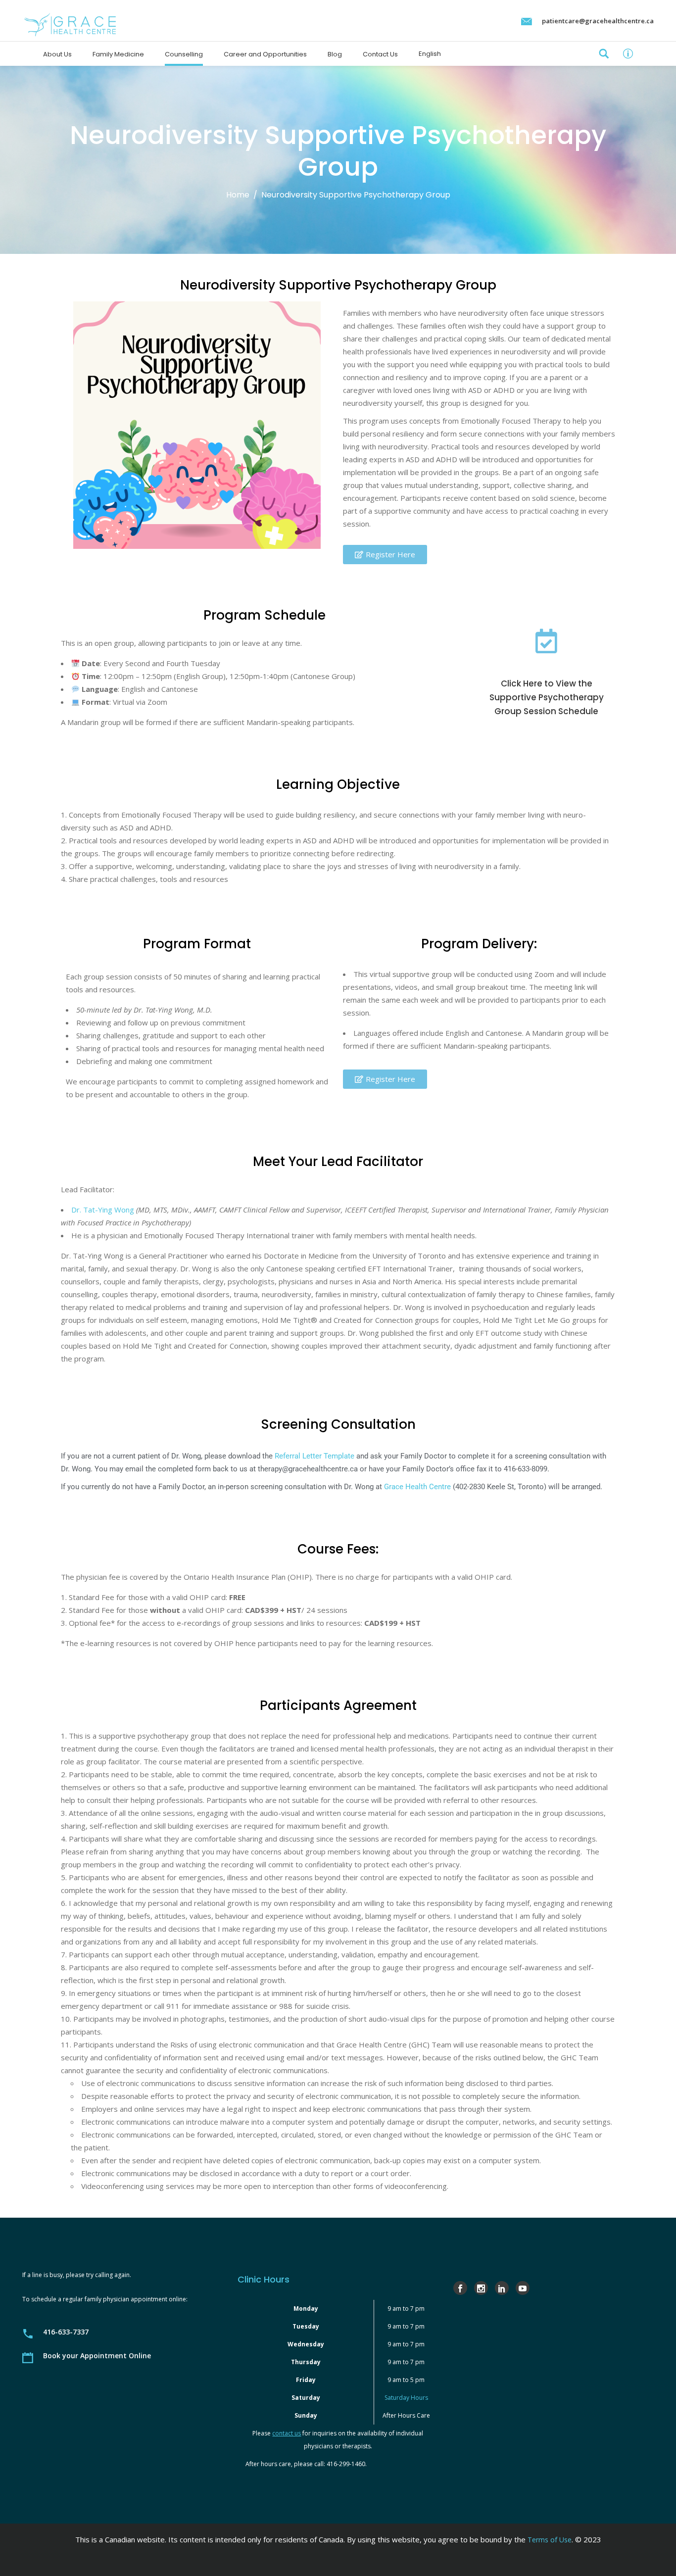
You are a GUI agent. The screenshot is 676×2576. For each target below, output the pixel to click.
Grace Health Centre (417, 1487)
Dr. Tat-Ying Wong (103, 1210)
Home (238, 195)
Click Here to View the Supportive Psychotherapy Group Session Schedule (547, 697)
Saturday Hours (406, 2398)
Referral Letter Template (314, 1456)
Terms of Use (550, 2540)
